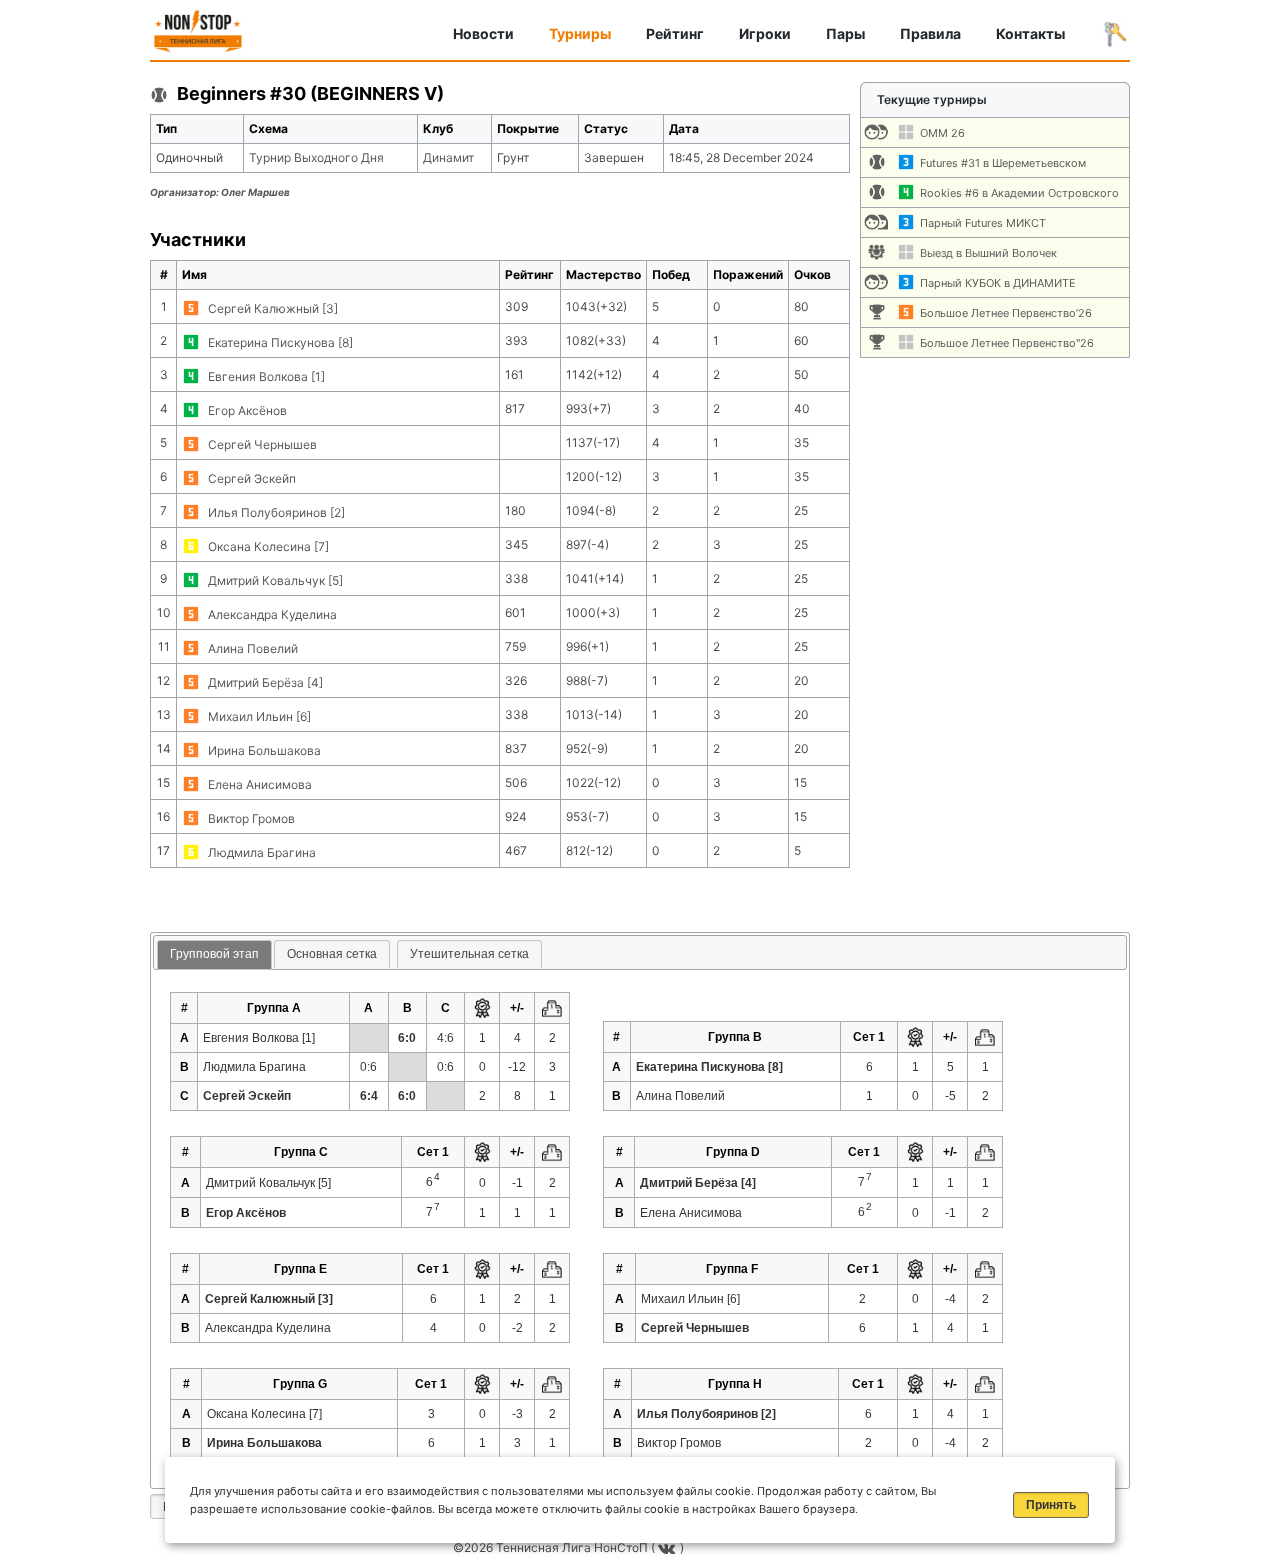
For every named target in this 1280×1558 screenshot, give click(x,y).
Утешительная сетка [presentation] (469, 954)
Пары (845, 33)
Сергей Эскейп (252, 478)
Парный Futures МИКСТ (983, 223)
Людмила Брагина (262, 852)
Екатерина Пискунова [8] (280, 342)
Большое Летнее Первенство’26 (1006, 313)
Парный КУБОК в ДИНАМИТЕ (998, 283)
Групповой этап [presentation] (214, 954)
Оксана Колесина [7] (268, 546)
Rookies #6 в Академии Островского (1019, 193)
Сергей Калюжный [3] (273, 308)
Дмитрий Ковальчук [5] (275, 580)
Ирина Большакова (264, 750)
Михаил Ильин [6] (259, 716)
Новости (483, 33)
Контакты (1030, 33)
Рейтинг (675, 33)
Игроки (765, 33)
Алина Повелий (253, 648)
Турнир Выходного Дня (316, 157)
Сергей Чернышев (262, 444)
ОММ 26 (942, 133)
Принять (1051, 1505)
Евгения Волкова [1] (266, 376)
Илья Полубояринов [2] (276, 512)
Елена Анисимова (260, 784)
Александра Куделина (272, 614)
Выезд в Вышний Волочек (988, 253)
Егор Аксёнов (247, 410)
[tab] (214, 955)
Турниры (580, 33)
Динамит (448, 157)
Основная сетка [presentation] (332, 954)
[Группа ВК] (669, 1547)
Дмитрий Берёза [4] (265, 682)
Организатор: (220, 192)
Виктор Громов (251, 818)
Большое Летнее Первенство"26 (1007, 343)
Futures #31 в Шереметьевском (1003, 163)
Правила (930, 33)
